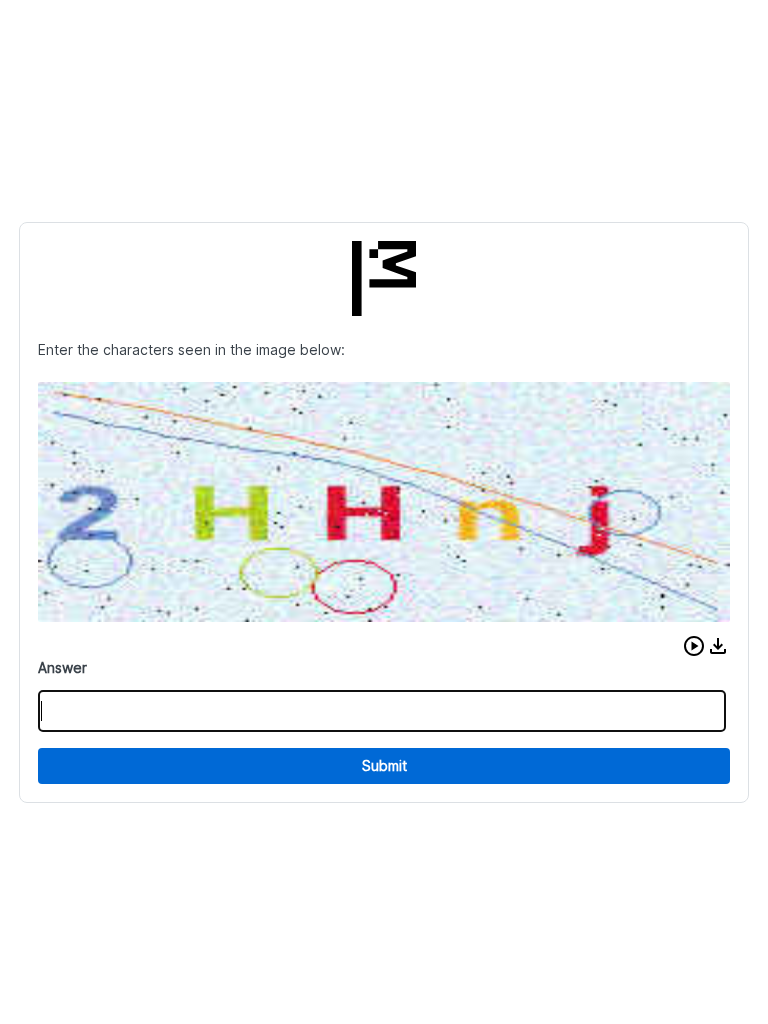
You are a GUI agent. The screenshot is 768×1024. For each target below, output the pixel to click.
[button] (694, 646)
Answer (62, 667)
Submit (384, 765)
